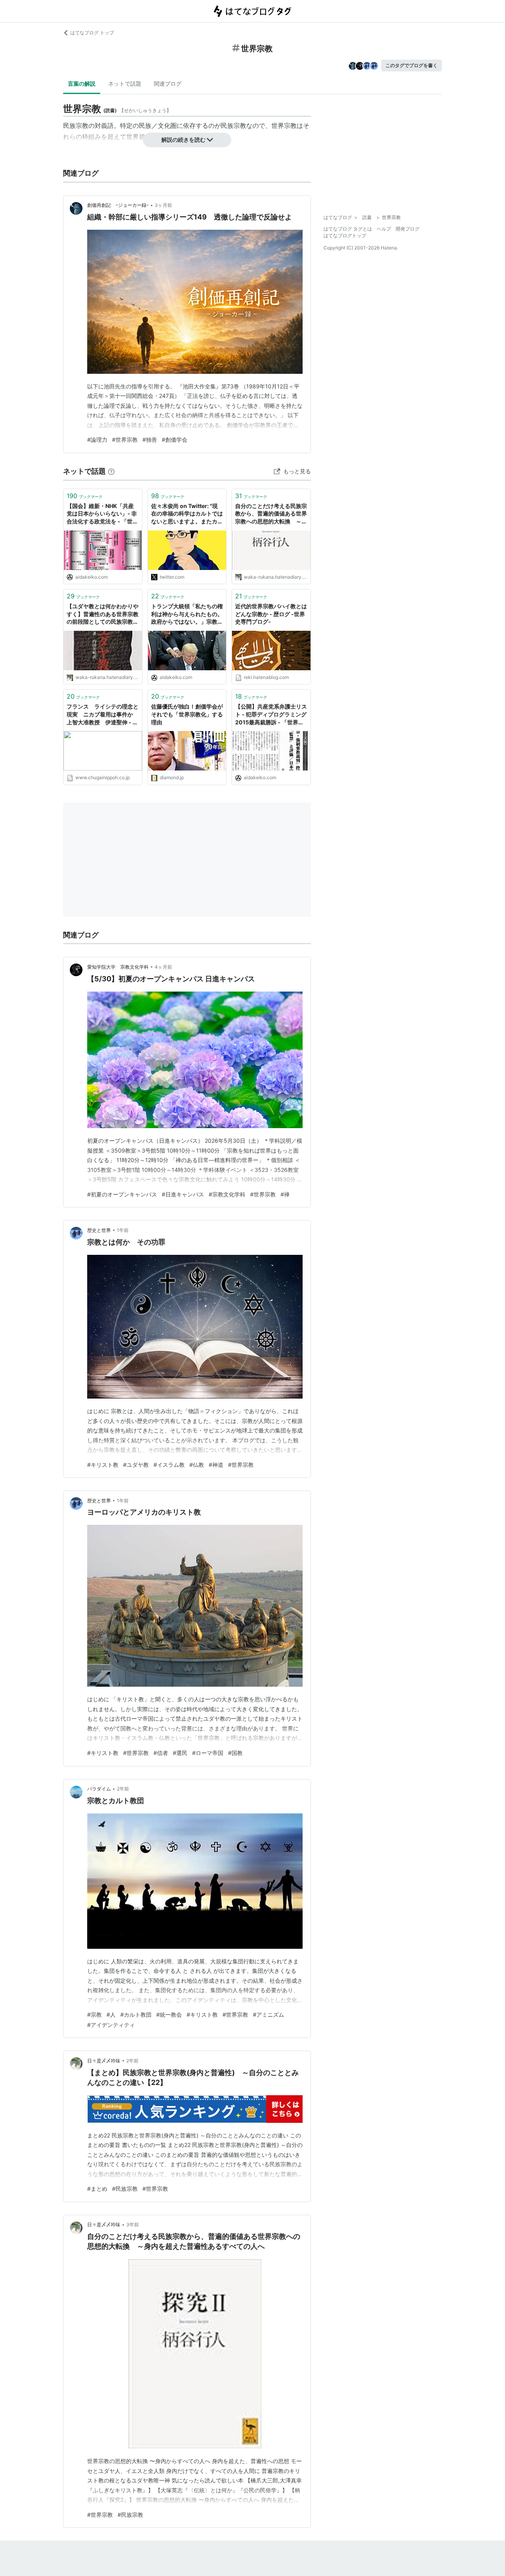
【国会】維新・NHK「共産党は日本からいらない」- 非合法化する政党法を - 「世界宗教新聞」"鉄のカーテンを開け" (102, 514)
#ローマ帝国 (208, 1753)
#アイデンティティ (111, 2025)
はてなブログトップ (345, 235)
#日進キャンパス (183, 1194)
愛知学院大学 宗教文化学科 (118, 967)
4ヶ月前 (163, 967)
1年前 (123, 1230)
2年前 (123, 1789)
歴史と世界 (99, 1230)
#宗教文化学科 (227, 1194)
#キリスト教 (103, 1465)
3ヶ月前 (163, 205)
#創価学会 (175, 440)
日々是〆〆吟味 (104, 2061)
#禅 (285, 1194)
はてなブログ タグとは (348, 229)
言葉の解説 (82, 83)
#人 (111, 2014)
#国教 (235, 1753)
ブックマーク (85, 496)
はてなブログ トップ (92, 33)
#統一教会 (169, 2014)
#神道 (216, 1465)
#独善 (150, 440)
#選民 (180, 1753)
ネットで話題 (125, 83)
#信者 (161, 1753)
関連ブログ (168, 83)
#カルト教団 (136, 2014)
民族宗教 (234, 126)
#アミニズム (268, 2014)
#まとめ (97, 2189)
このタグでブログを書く (411, 65)
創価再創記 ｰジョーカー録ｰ (118, 205)
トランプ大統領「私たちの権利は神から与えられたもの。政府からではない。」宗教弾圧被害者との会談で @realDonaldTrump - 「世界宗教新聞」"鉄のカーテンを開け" (187, 614)
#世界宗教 (125, 440)
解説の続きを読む (183, 140)
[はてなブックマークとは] (111, 471)
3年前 (133, 2224)
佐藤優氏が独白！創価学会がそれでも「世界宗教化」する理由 (187, 714)
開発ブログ (408, 229)
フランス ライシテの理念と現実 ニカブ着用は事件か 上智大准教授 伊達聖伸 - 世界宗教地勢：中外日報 (103, 715)
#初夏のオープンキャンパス (122, 1194)
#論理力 (97, 440)
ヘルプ (384, 229)
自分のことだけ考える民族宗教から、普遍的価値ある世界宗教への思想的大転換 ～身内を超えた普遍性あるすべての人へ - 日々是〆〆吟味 (271, 514)
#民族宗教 (125, 2189)
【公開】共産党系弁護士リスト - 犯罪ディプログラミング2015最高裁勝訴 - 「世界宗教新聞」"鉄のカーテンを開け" (271, 715)
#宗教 (94, 2014)
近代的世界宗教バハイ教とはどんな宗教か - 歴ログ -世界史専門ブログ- (271, 614)
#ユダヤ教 (136, 1465)
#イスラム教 (169, 1465)
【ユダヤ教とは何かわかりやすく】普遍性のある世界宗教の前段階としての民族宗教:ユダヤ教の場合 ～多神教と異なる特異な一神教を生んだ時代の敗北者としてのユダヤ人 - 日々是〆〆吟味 (103, 614)
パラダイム (99, 1789)
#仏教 (197, 1465)
